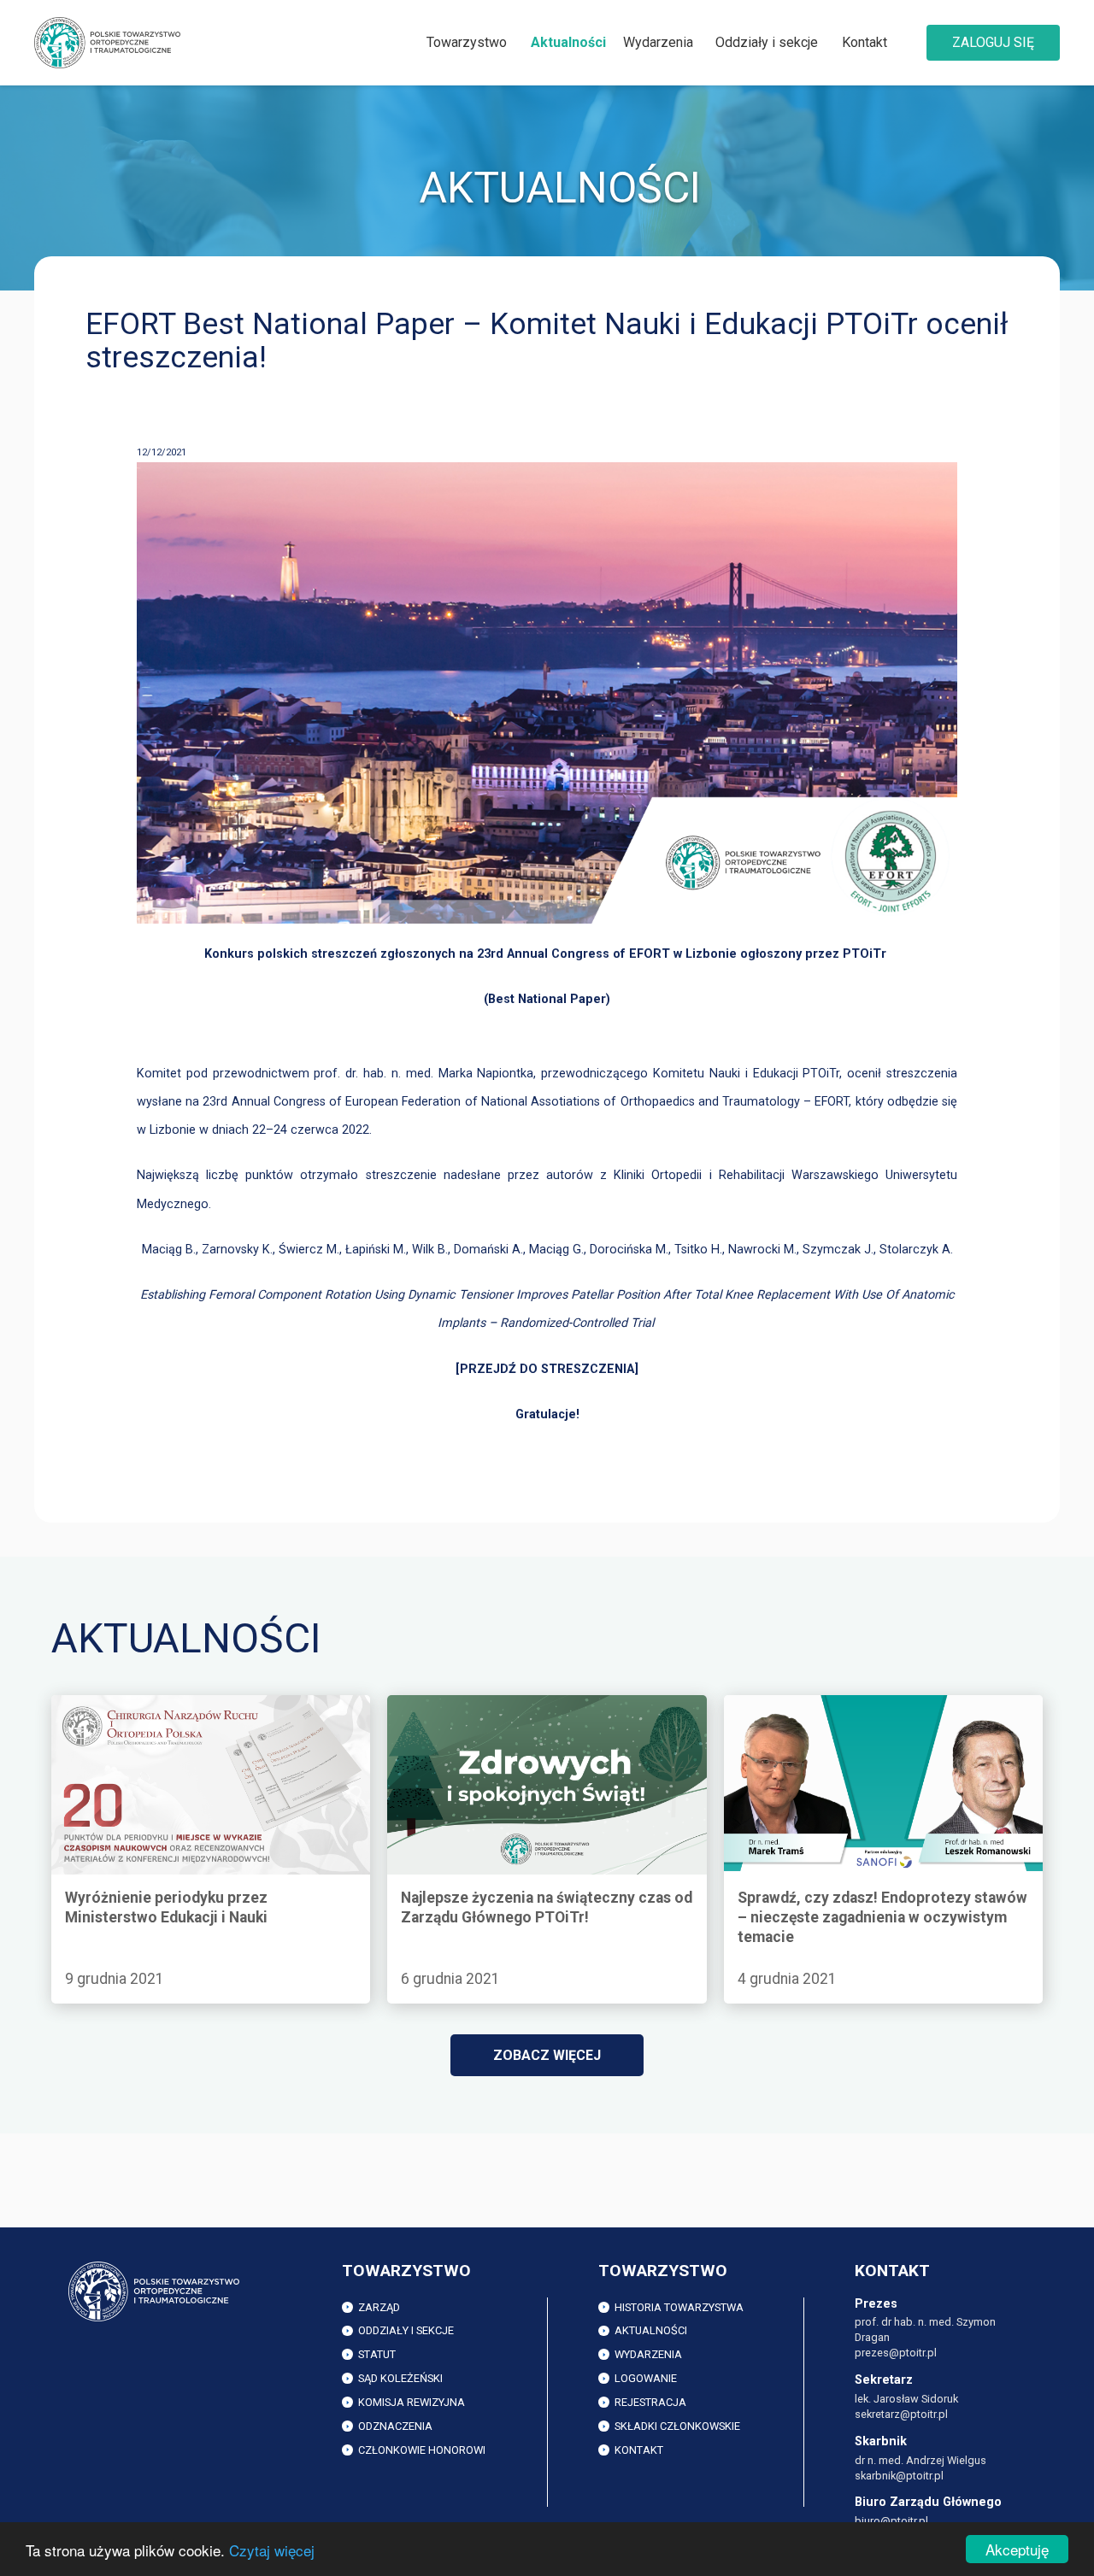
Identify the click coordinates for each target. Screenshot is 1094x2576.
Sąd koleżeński (400, 2378)
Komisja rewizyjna (412, 2402)
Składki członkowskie (677, 2426)
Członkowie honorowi (422, 2450)
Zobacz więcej (547, 2055)
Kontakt (865, 42)
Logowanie (646, 2378)
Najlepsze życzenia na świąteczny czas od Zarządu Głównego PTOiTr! (542, 1714)
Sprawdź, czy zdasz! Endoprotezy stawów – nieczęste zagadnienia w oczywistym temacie (862, 1714)
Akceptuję (1017, 2549)
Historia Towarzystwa (679, 2307)
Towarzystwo (467, 42)
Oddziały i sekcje (767, 42)
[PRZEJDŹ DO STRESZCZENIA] (547, 1369)
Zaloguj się (993, 42)
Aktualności (568, 42)
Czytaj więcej (272, 2550)
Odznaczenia (395, 2426)
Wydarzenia (658, 42)
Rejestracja (650, 2402)
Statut (377, 2354)
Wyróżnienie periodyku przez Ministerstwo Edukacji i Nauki (209, 1714)
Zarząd (379, 2307)
